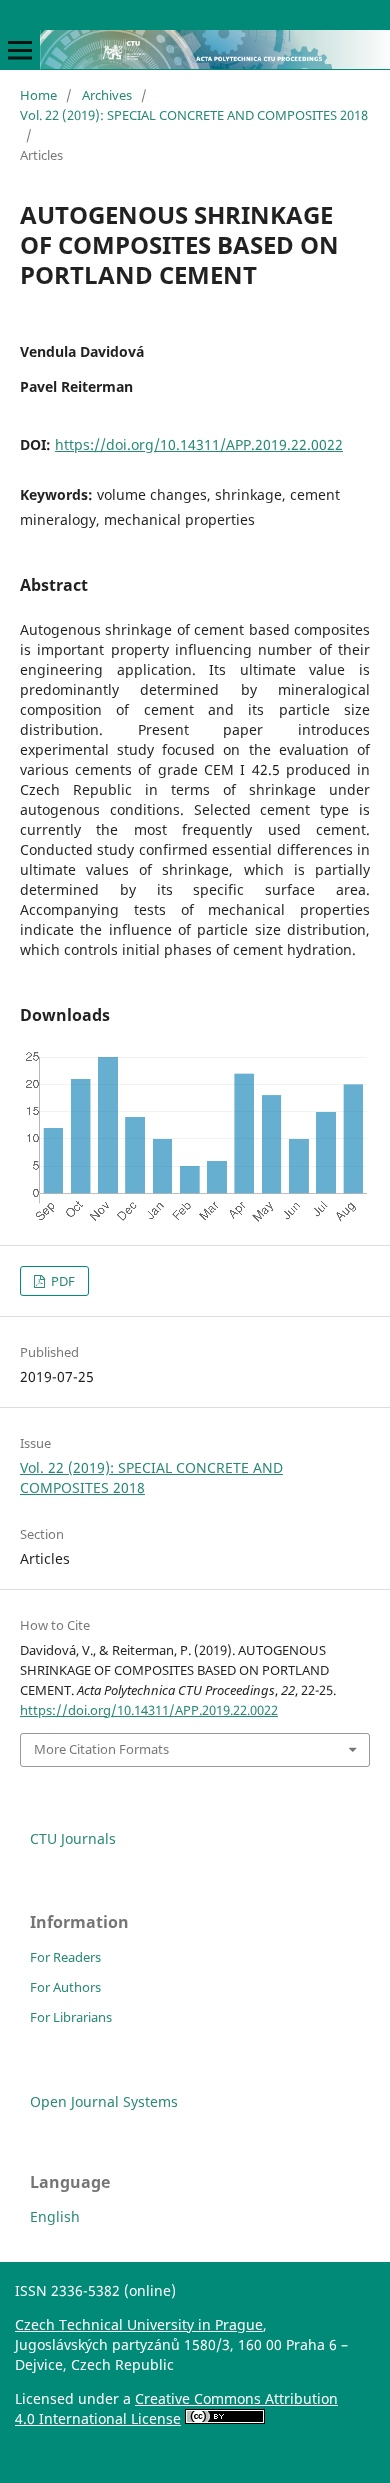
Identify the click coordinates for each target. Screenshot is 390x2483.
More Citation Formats (101, 1749)
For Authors (65, 1987)
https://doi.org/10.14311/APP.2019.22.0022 (199, 444)
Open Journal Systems (104, 2101)
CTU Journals (73, 1838)
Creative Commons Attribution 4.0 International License (176, 2408)
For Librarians (71, 2017)
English (55, 2216)
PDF (61, 1281)
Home (38, 95)
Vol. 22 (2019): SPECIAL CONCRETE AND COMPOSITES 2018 (194, 115)
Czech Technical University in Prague (139, 2324)
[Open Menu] (20, 50)
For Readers (65, 1957)
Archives (107, 95)
